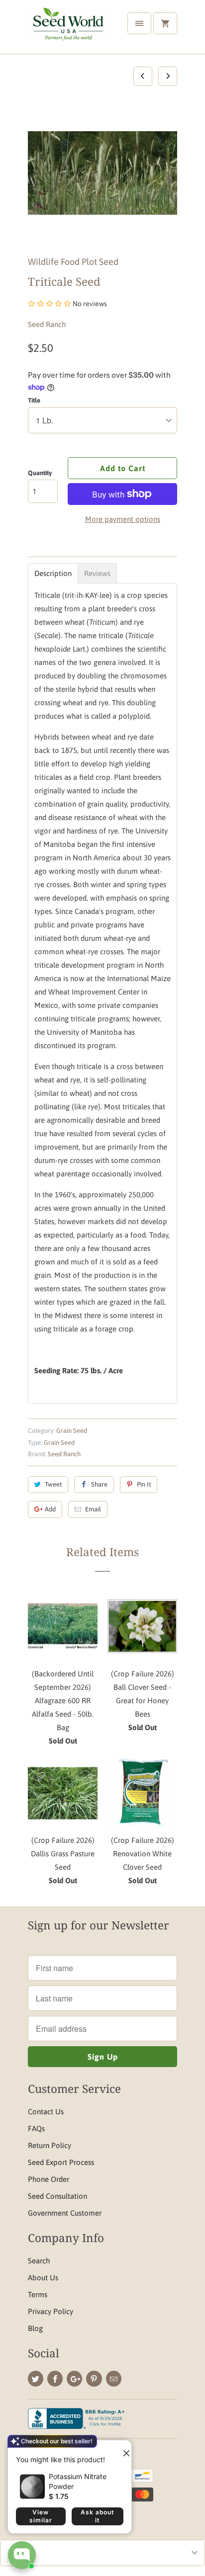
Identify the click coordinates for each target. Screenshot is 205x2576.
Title (34, 400)
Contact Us (46, 2112)
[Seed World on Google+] (74, 2379)
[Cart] (165, 23)
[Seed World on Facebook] (55, 2379)
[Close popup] (122, 2449)
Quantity (40, 473)
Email (93, 1509)
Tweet (53, 1484)
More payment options (123, 519)
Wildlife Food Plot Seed (73, 262)
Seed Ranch (47, 324)
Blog (35, 2328)
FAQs (36, 2128)
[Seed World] (68, 31)
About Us (43, 2278)
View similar (41, 2516)
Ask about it (97, 2516)
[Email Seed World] (114, 2379)
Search (39, 2261)
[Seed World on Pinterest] (94, 2379)
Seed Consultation (57, 2196)
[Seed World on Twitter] (36, 2379)
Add (50, 1509)
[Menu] (139, 23)
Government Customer (65, 2213)
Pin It (144, 1484)
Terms (38, 2294)
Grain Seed (72, 1431)
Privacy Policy (51, 2311)
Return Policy (50, 2145)
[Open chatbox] (22, 2555)
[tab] (53, 573)
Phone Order (49, 2179)
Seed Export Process (61, 2162)
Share (99, 1484)
